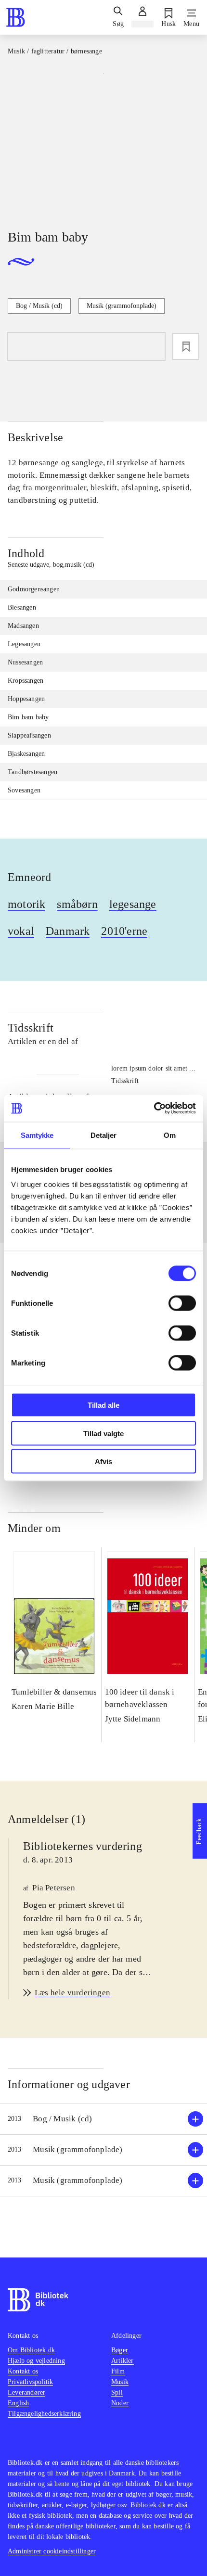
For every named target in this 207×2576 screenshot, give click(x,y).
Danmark (68, 931)
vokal (21, 931)
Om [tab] (170, 1135)
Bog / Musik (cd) (39, 306)
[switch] (182, 1303)
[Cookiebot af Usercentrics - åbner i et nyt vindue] (154, 1109)
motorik (26, 904)
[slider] (103, 140)
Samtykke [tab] (37, 1135)
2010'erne (124, 931)
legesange (133, 904)
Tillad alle (103, 1405)
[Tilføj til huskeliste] (186, 346)
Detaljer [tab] (104, 1135)
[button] (103, 2119)
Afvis (103, 1461)
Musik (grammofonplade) (122, 306)
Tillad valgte (103, 1433)
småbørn (77, 904)
